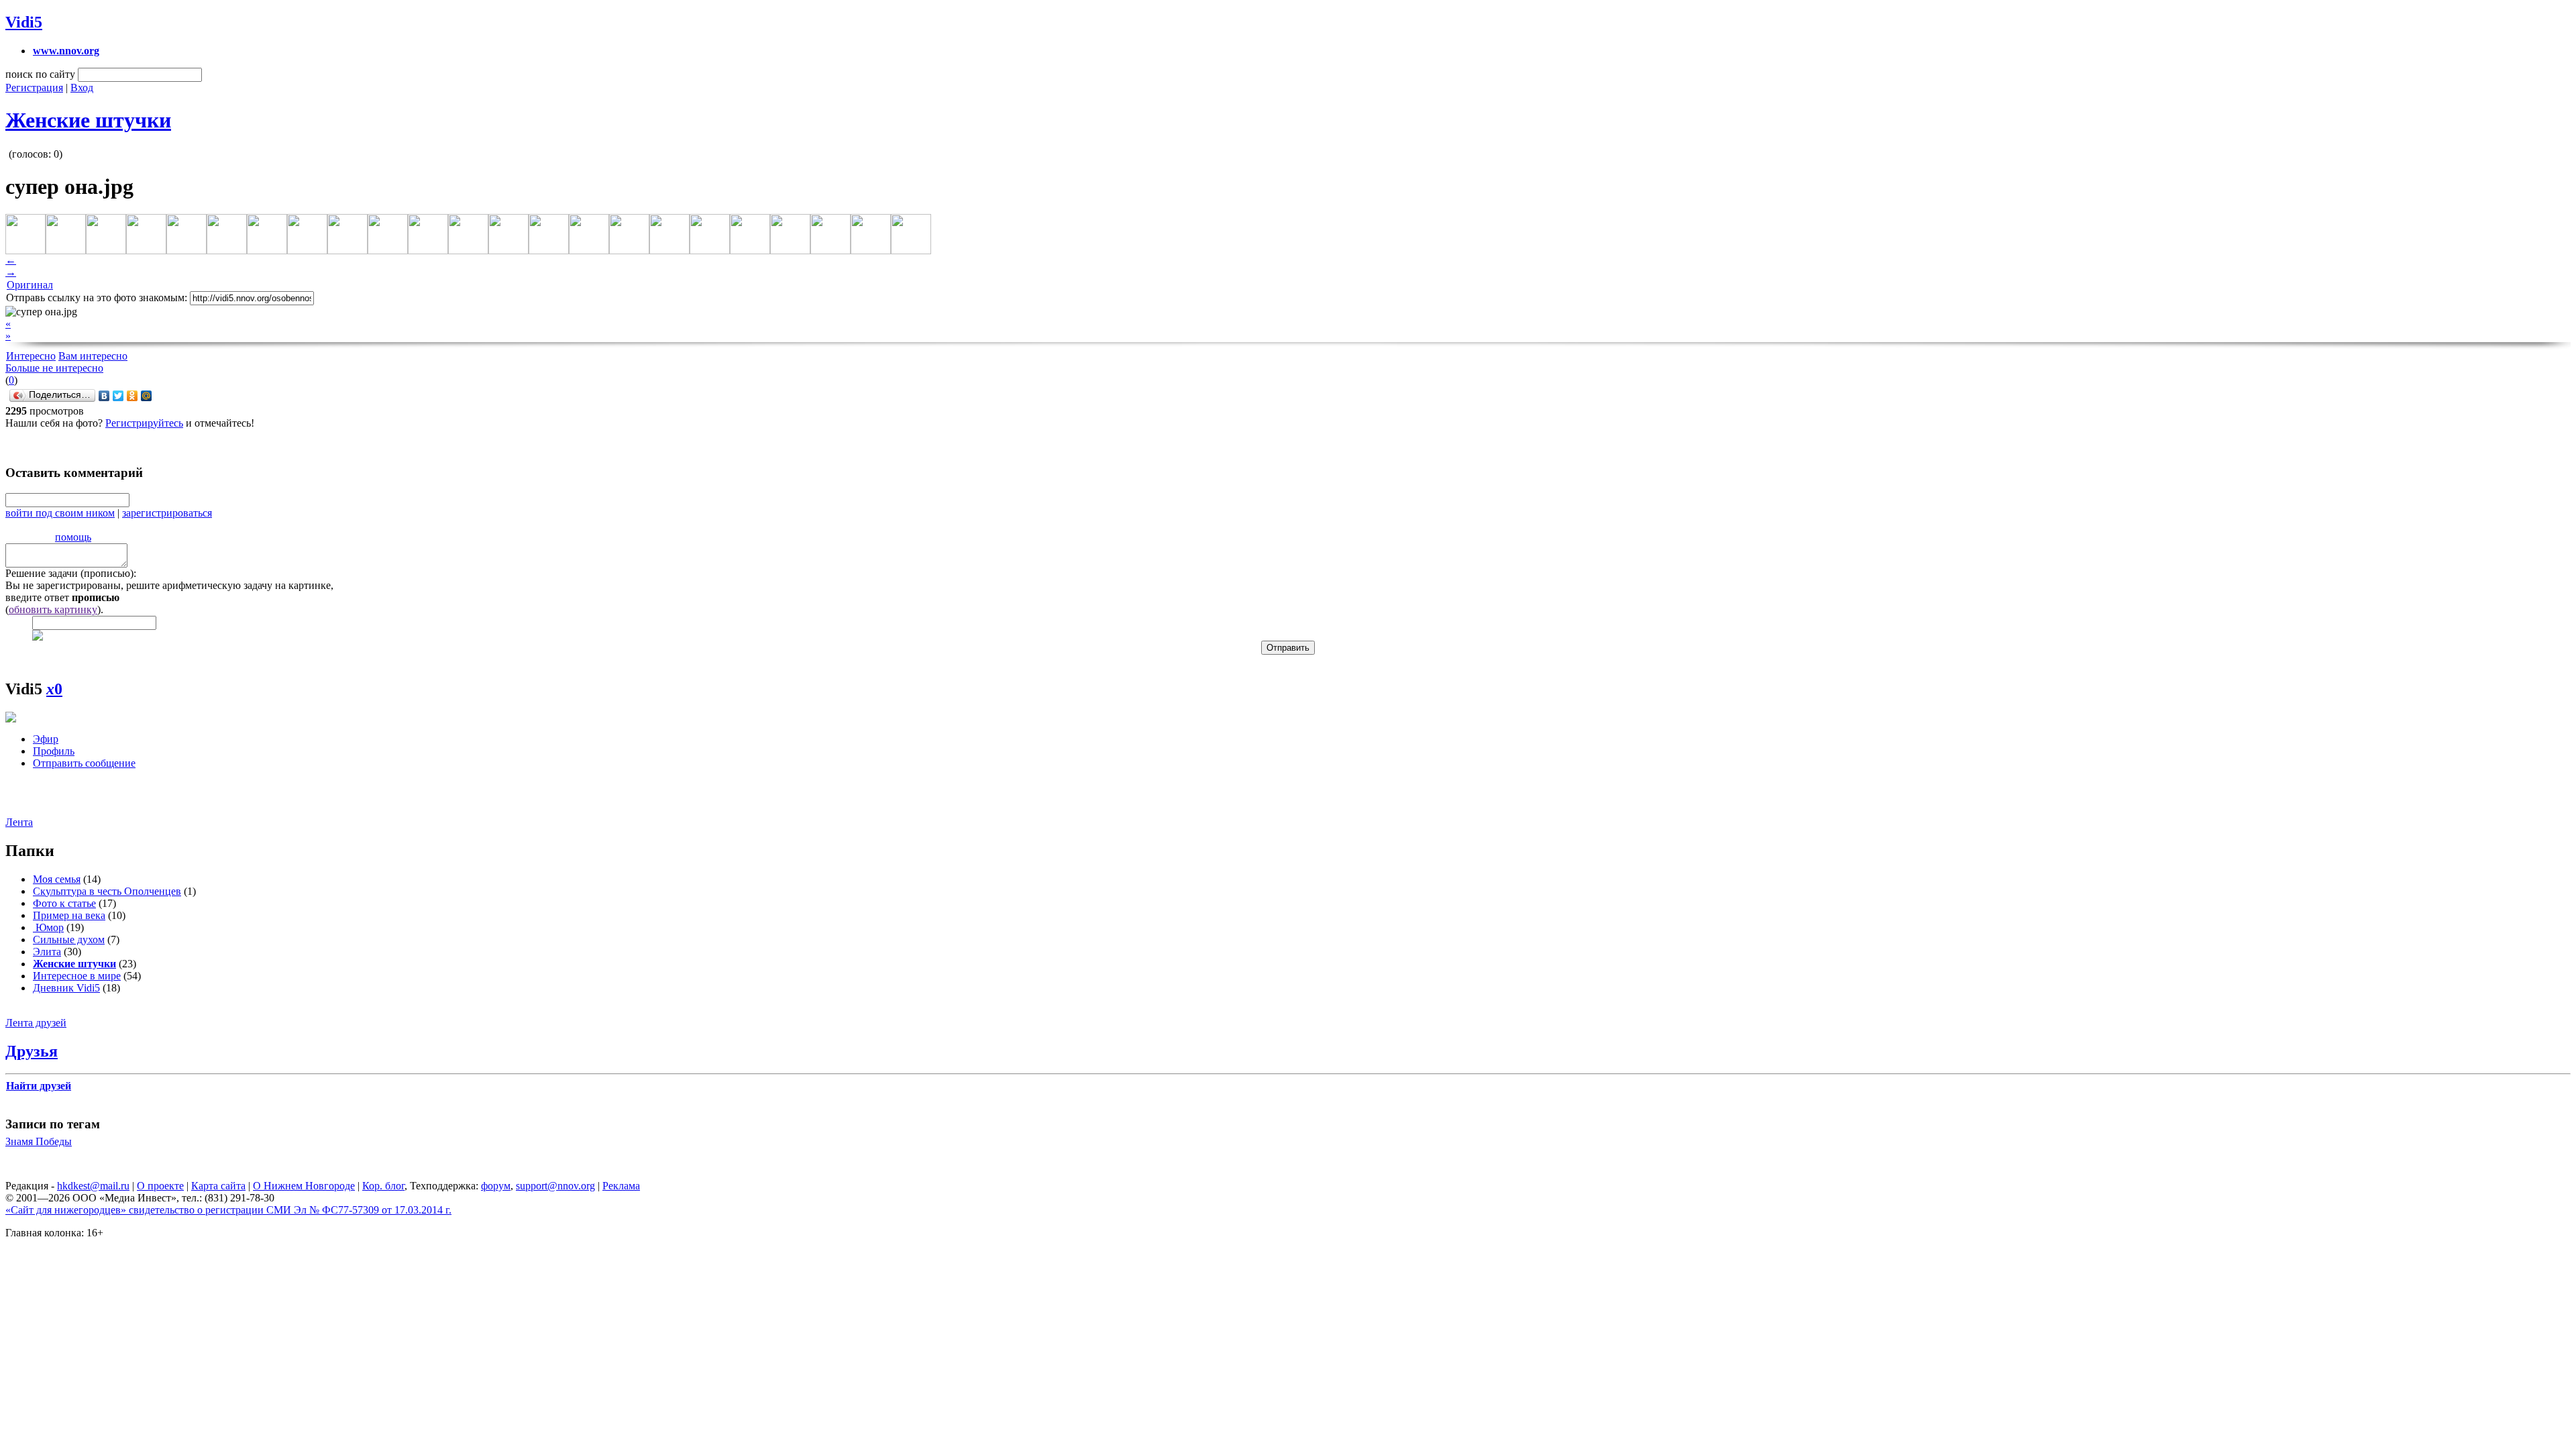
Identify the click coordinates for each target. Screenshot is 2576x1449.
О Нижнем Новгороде (304, 1186)
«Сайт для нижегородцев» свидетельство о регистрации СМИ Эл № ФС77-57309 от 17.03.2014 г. (228, 1210)
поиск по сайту (40, 74)
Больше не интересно (54, 368)
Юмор (48, 927)
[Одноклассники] (132, 396)
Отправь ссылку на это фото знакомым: (97, 298)
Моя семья (57, 879)
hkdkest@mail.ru (93, 1186)
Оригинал (30, 285)
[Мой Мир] (147, 396)
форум (496, 1186)
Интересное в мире (77, 976)
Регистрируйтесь (144, 423)
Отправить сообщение (84, 763)
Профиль (54, 751)
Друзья (32, 1051)
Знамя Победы (39, 1141)
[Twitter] (118, 396)
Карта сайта (218, 1186)
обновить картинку (53, 609)
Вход (82, 88)
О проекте (160, 1186)
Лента (19, 822)
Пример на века (69, 915)
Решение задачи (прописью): (71, 573)
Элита (47, 952)
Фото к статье (64, 903)
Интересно (31, 356)
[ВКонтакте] (104, 396)
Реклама (621, 1186)
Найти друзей (39, 1086)
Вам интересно (93, 356)
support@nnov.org (555, 1186)
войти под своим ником (60, 513)
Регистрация (34, 88)
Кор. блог (383, 1186)
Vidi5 (24, 22)
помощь (73, 537)
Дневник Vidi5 (66, 988)
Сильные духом (69, 940)
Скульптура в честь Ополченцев (107, 891)
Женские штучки (88, 120)
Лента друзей (36, 1023)
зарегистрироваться (167, 513)
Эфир (46, 739)
